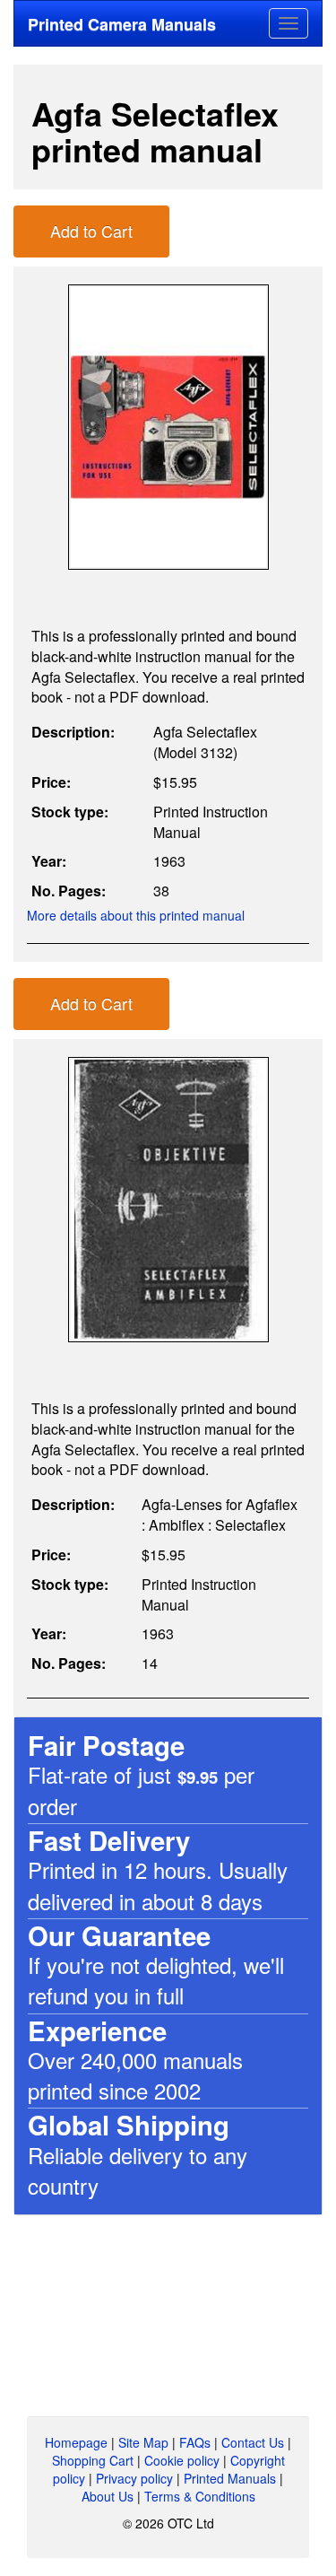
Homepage (76, 2442)
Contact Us (253, 2442)
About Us (108, 2496)
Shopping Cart (93, 2460)
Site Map (143, 2442)
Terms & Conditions (200, 2496)
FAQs (195, 2442)
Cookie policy (182, 2460)
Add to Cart (91, 231)
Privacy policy (134, 2478)
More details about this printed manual (136, 915)
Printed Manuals (230, 2478)
